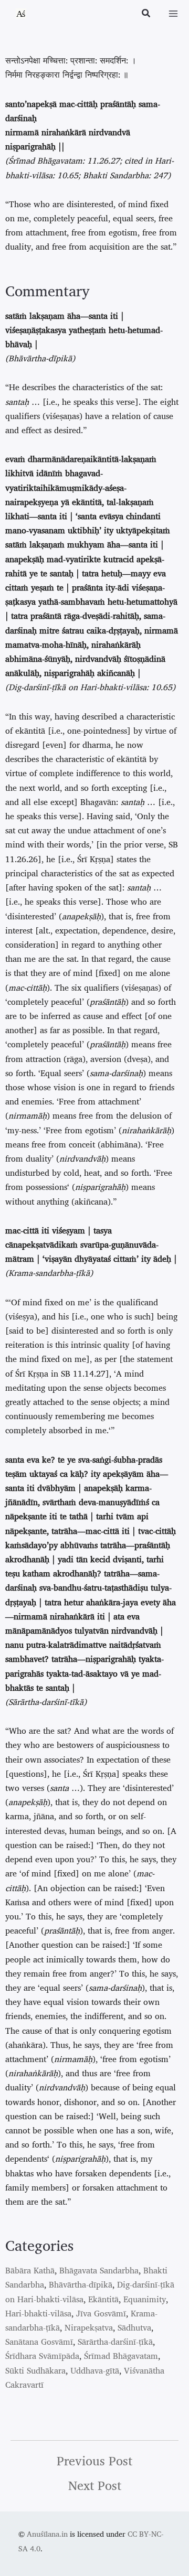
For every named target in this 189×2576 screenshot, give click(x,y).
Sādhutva (134, 2327)
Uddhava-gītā (95, 2370)
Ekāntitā (103, 2299)
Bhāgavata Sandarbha (99, 2270)
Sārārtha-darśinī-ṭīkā (115, 2342)
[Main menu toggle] (173, 14)
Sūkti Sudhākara (35, 2370)
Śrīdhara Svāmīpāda (42, 2356)
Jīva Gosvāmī (101, 2313)
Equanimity (145, 2299)
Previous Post (94, 2461)
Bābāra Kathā (30, 2270)
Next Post (95, 2485)
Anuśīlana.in (47, 2534)
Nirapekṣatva (89, 2327)
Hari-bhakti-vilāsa (38, 2313)
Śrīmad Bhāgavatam (121, 2356)
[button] (146, 14)
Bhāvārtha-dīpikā (81, 2284)
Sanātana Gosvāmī (39, 2342)
